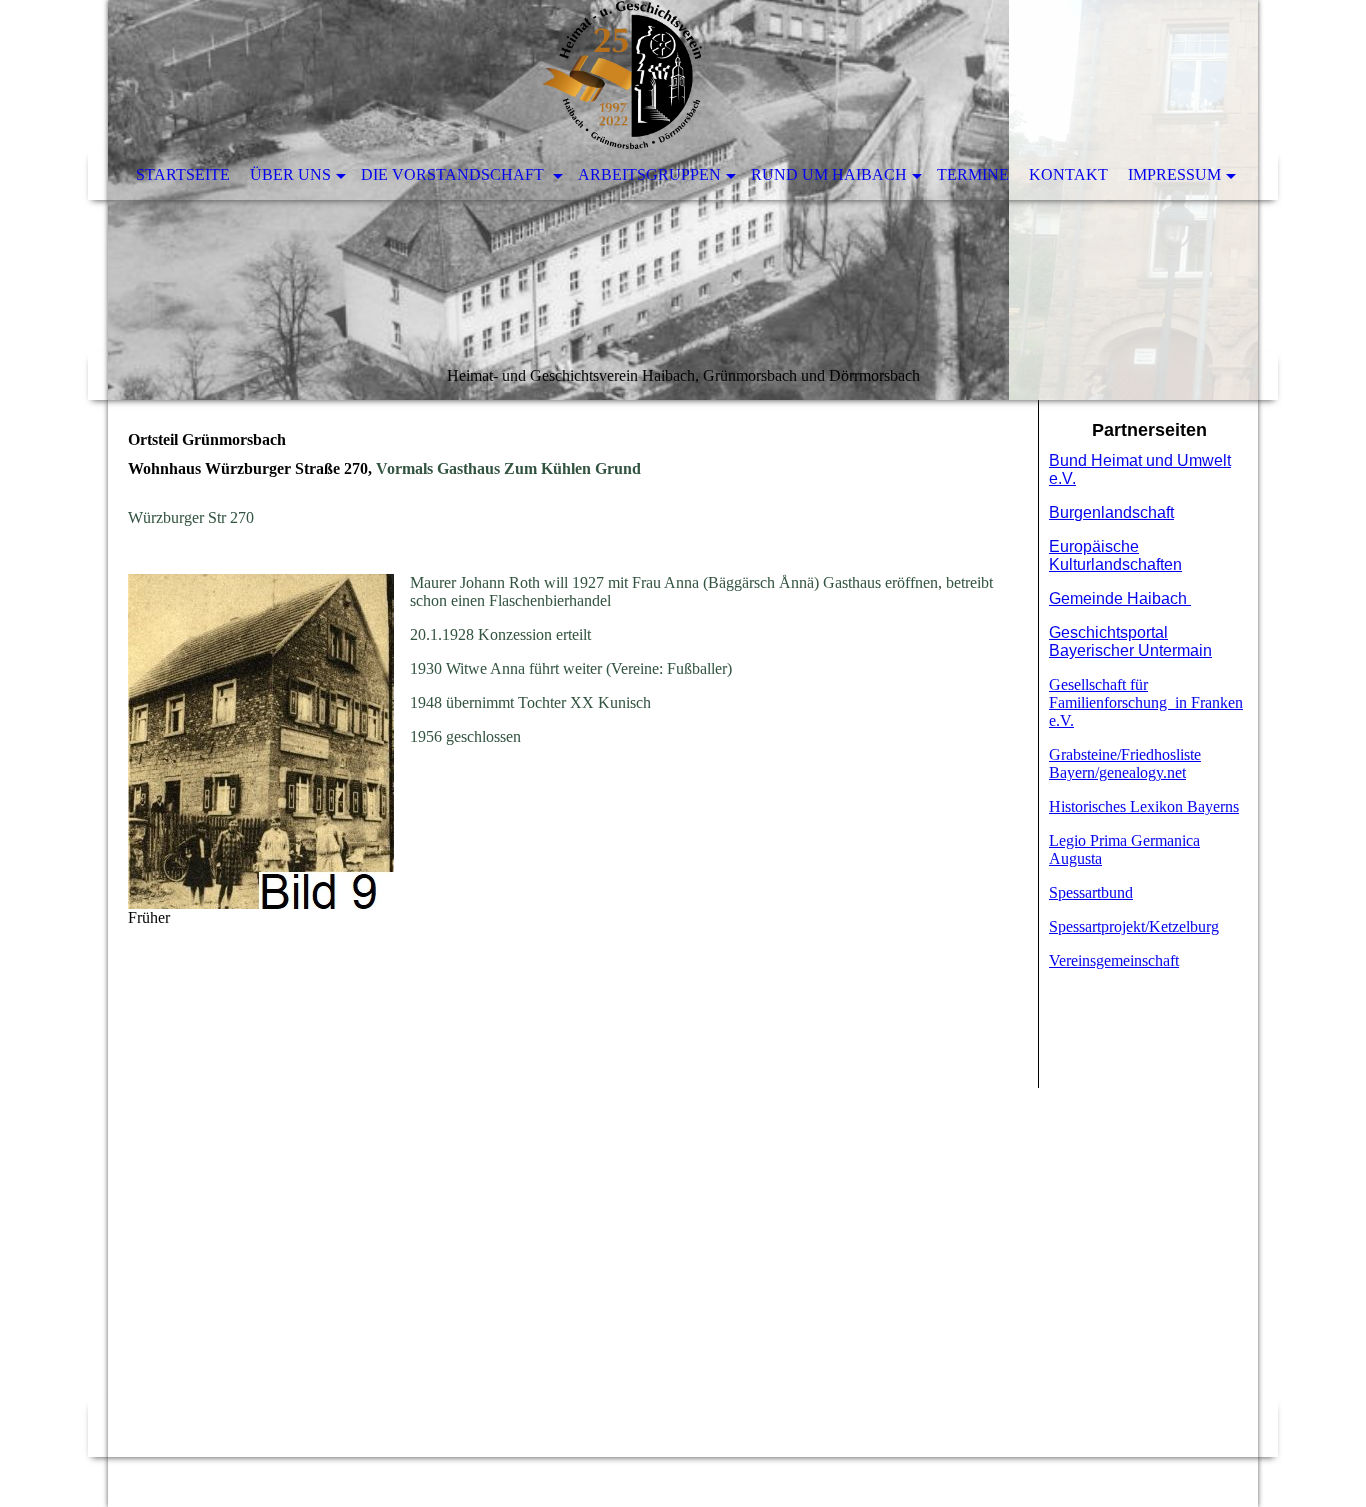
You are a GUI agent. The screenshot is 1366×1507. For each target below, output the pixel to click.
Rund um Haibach (829, 174)
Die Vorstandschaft (454, 174)
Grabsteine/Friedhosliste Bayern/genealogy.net (1125, 763)
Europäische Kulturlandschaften (1115, 555)
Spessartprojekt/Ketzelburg (1134, 926)
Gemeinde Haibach (1120, 598)
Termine (973, 174)
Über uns (290, 174)
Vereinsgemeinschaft (1114, 960)
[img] (683, 200)
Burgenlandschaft (1111, 512)
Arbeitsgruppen (649, 174)
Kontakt (1068, 174)
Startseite (183, 174)
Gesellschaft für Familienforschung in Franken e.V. (1146, 702)
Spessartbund (1091, 892)
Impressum (1174, 174)
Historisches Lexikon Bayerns (1144, 806)
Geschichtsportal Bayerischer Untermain (1130, 641)
